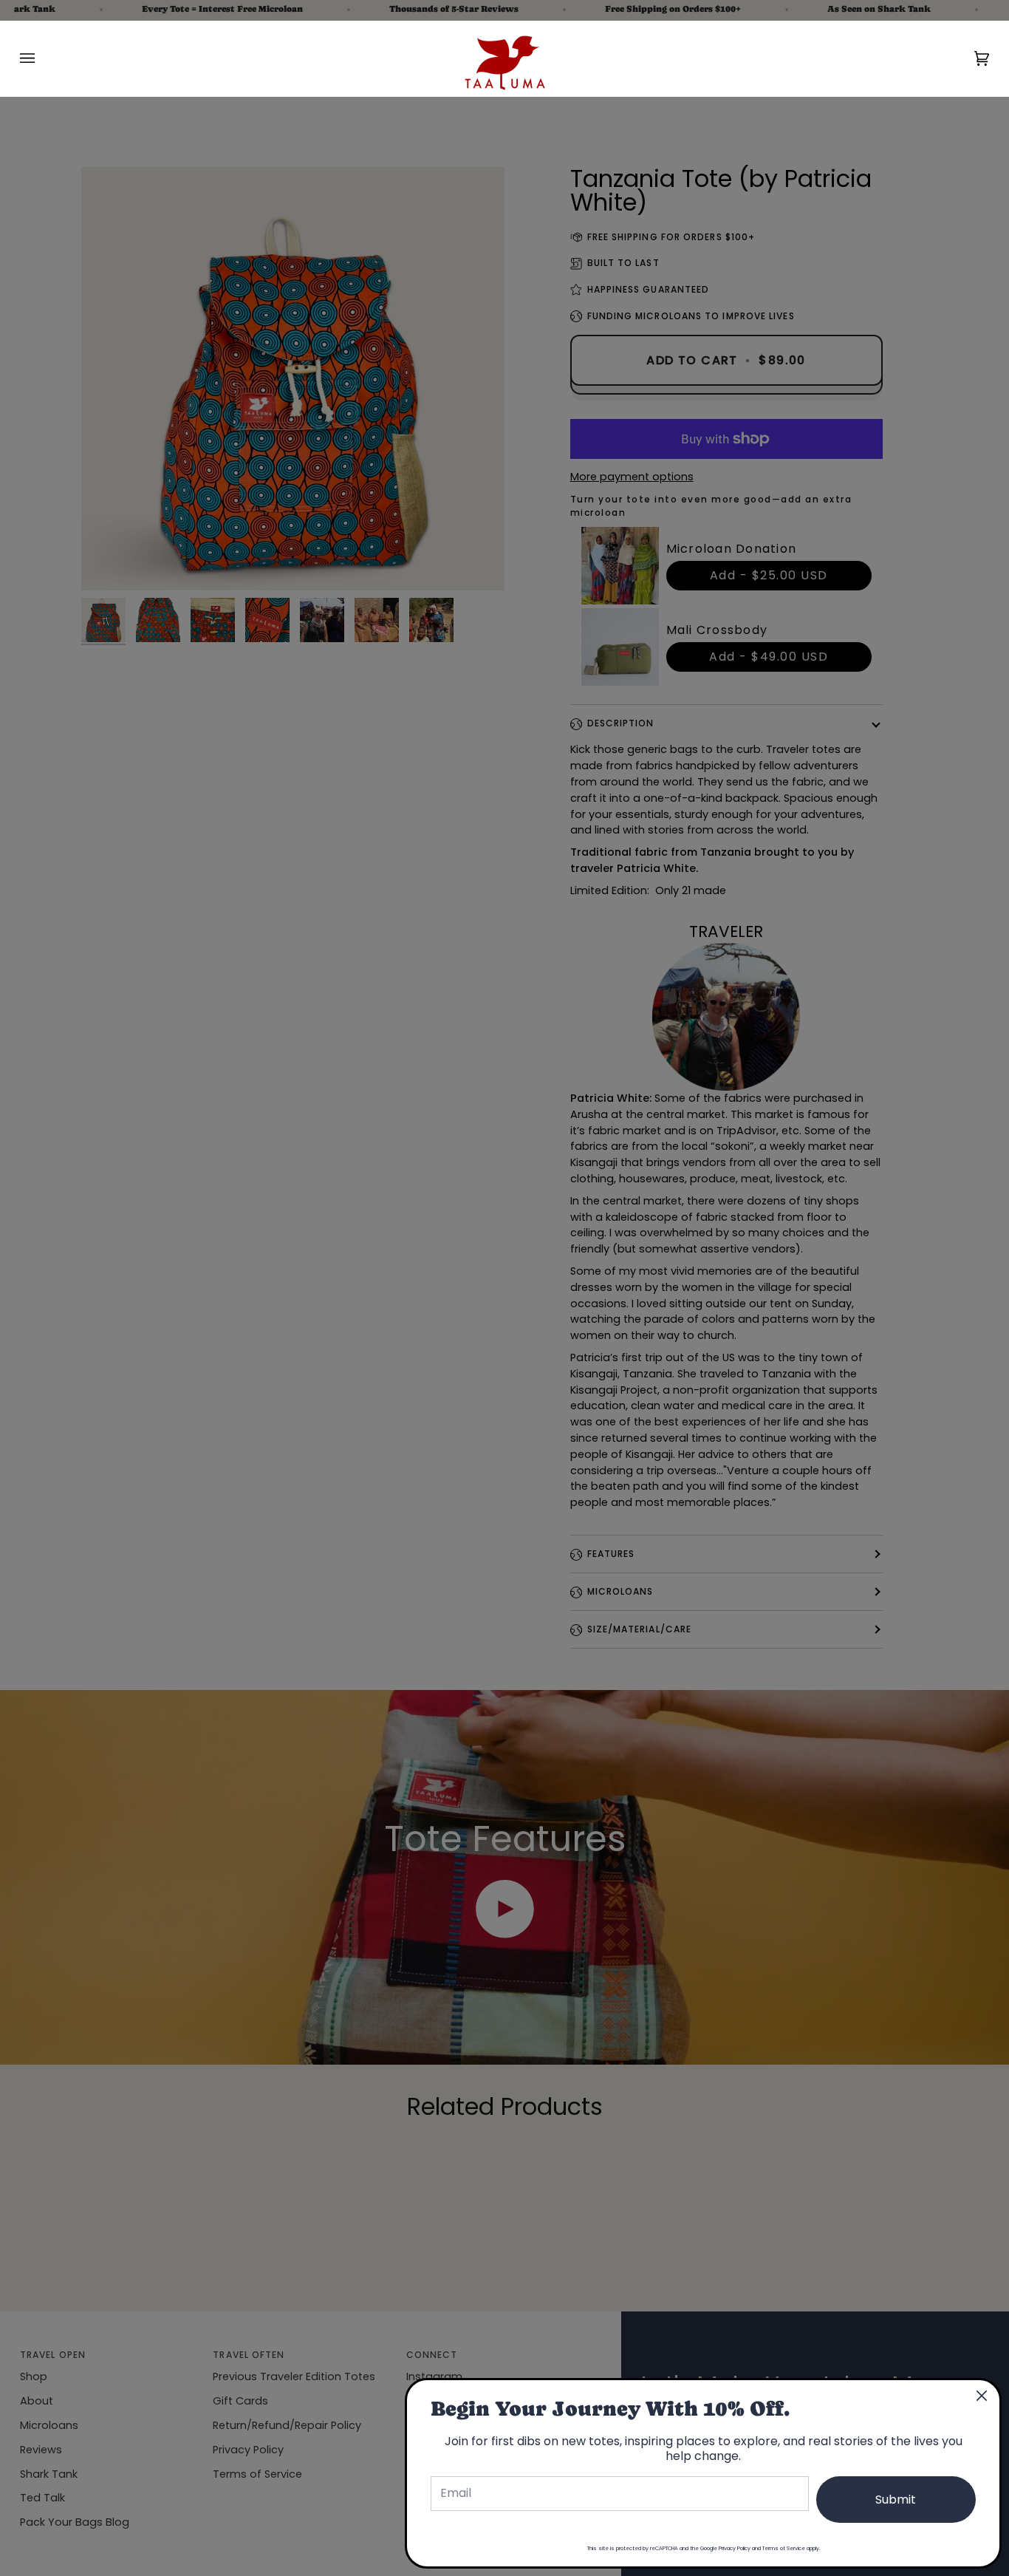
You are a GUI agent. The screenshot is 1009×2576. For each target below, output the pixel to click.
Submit (896, 2500)
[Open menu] (42, 58)
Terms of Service (784, 2548)
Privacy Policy (735, 2548)
